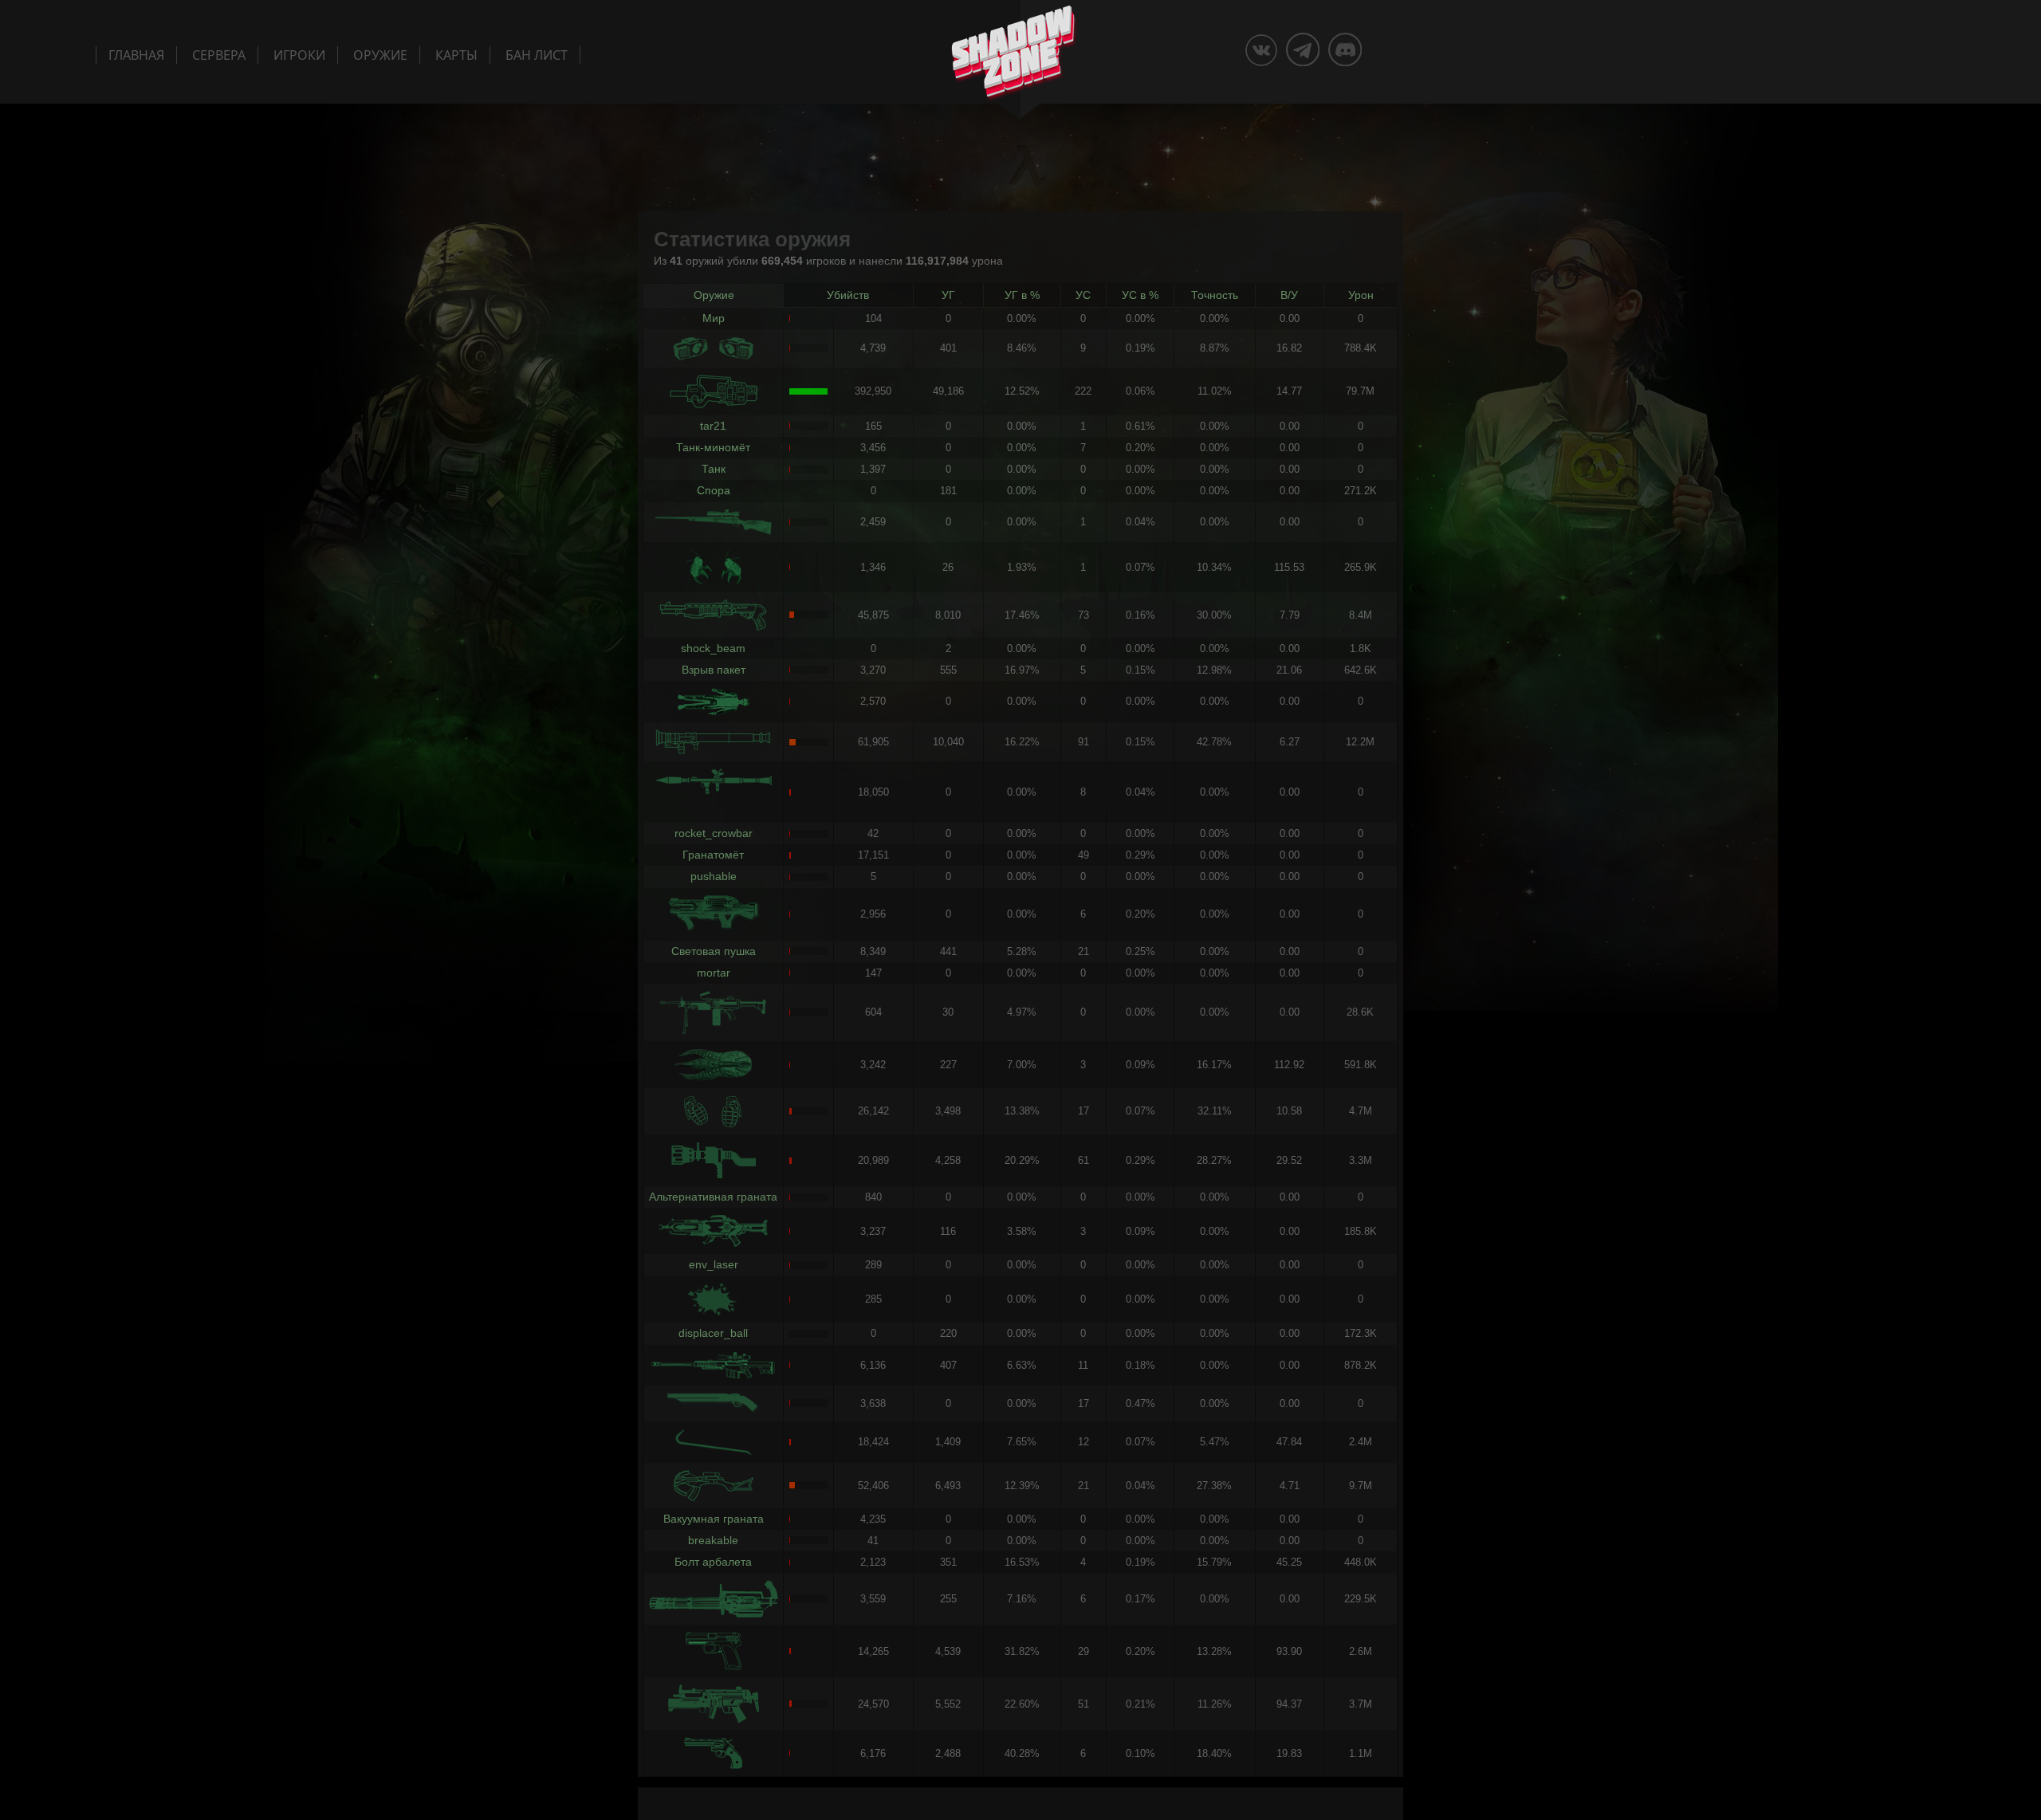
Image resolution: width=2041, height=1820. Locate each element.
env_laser (714, 1264)
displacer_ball (713, 1333)
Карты (456, 55)
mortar (714, 973)
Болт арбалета (713, 1562)
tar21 (713, 426)
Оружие (380, 55)
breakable (713, 1540)
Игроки (299, 55)
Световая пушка (714, 951)
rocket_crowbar (714, 833)
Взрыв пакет (714, 670)
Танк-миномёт (713, 447)
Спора (714, 490)
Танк (714, 469)
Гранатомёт (713, 855)
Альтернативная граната (713, 1197)
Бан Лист (537, 55)
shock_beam (713, 648)
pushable (714, 876)
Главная (136, 55)
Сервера (219, 55)
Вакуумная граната (714, 1519)
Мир (714, 318)
